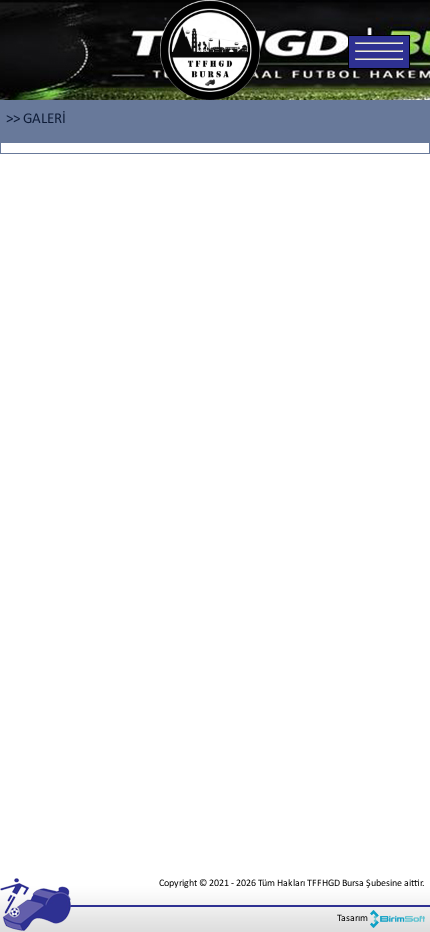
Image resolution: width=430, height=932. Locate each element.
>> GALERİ (36, 119)
